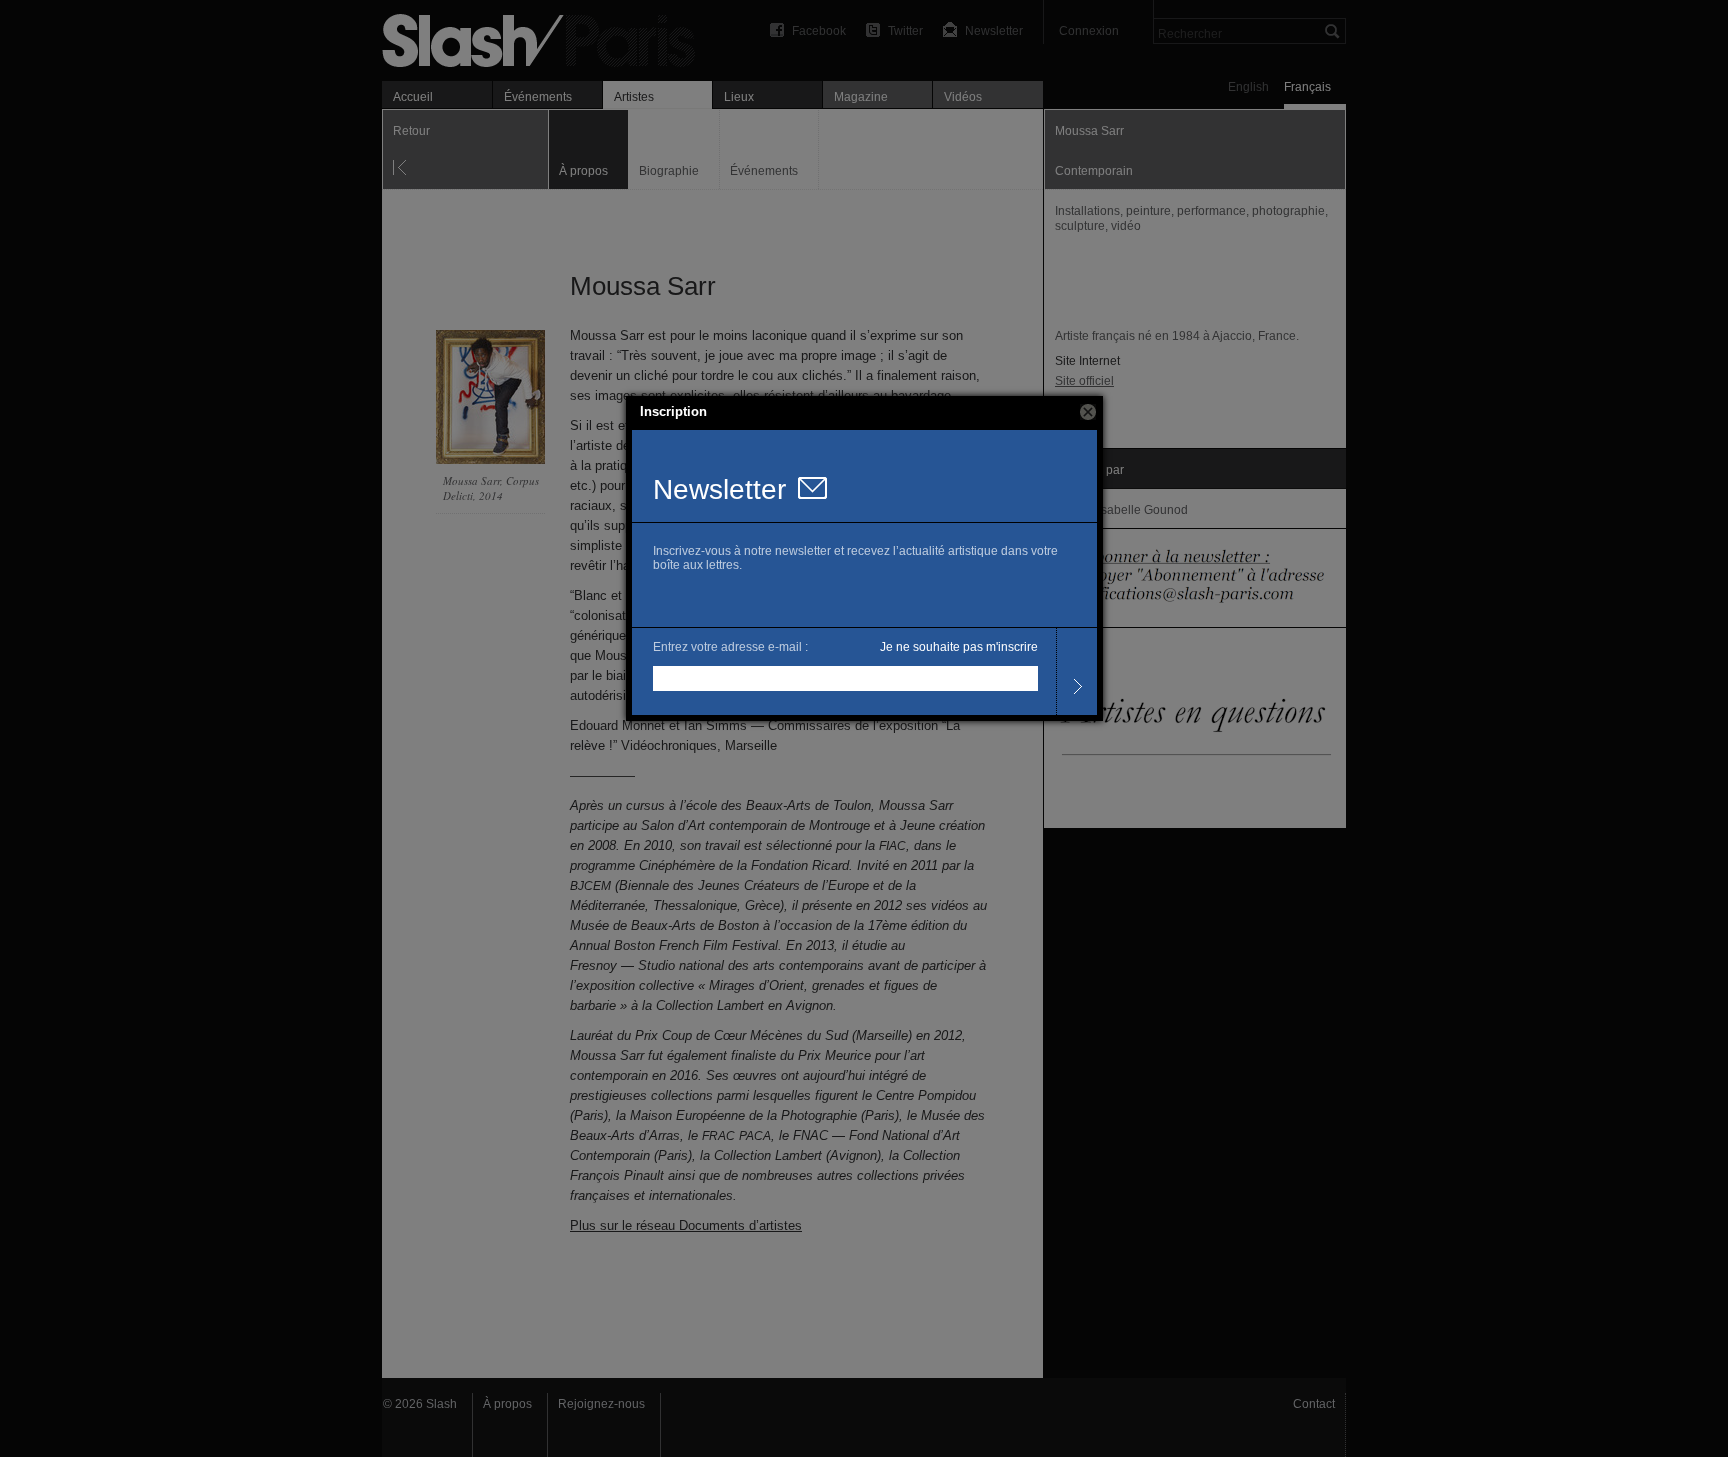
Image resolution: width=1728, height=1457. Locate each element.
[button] (1088, 412)
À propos (507, 1404)
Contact (1314, 1404)
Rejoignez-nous (601, 1404)
